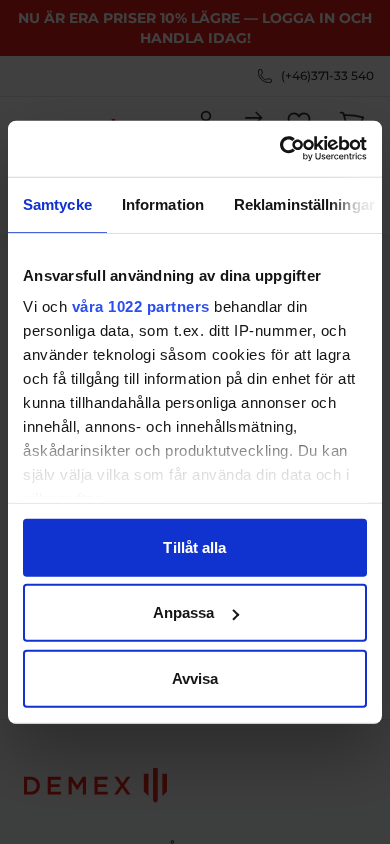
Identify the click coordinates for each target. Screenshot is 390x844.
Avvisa (195, 677)
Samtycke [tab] (57, 203)
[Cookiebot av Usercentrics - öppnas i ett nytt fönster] (280, 149)
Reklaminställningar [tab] (304, 203)
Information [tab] (163, 203)
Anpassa (184, 612)
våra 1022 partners (141, 306)
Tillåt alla (194, 546)
